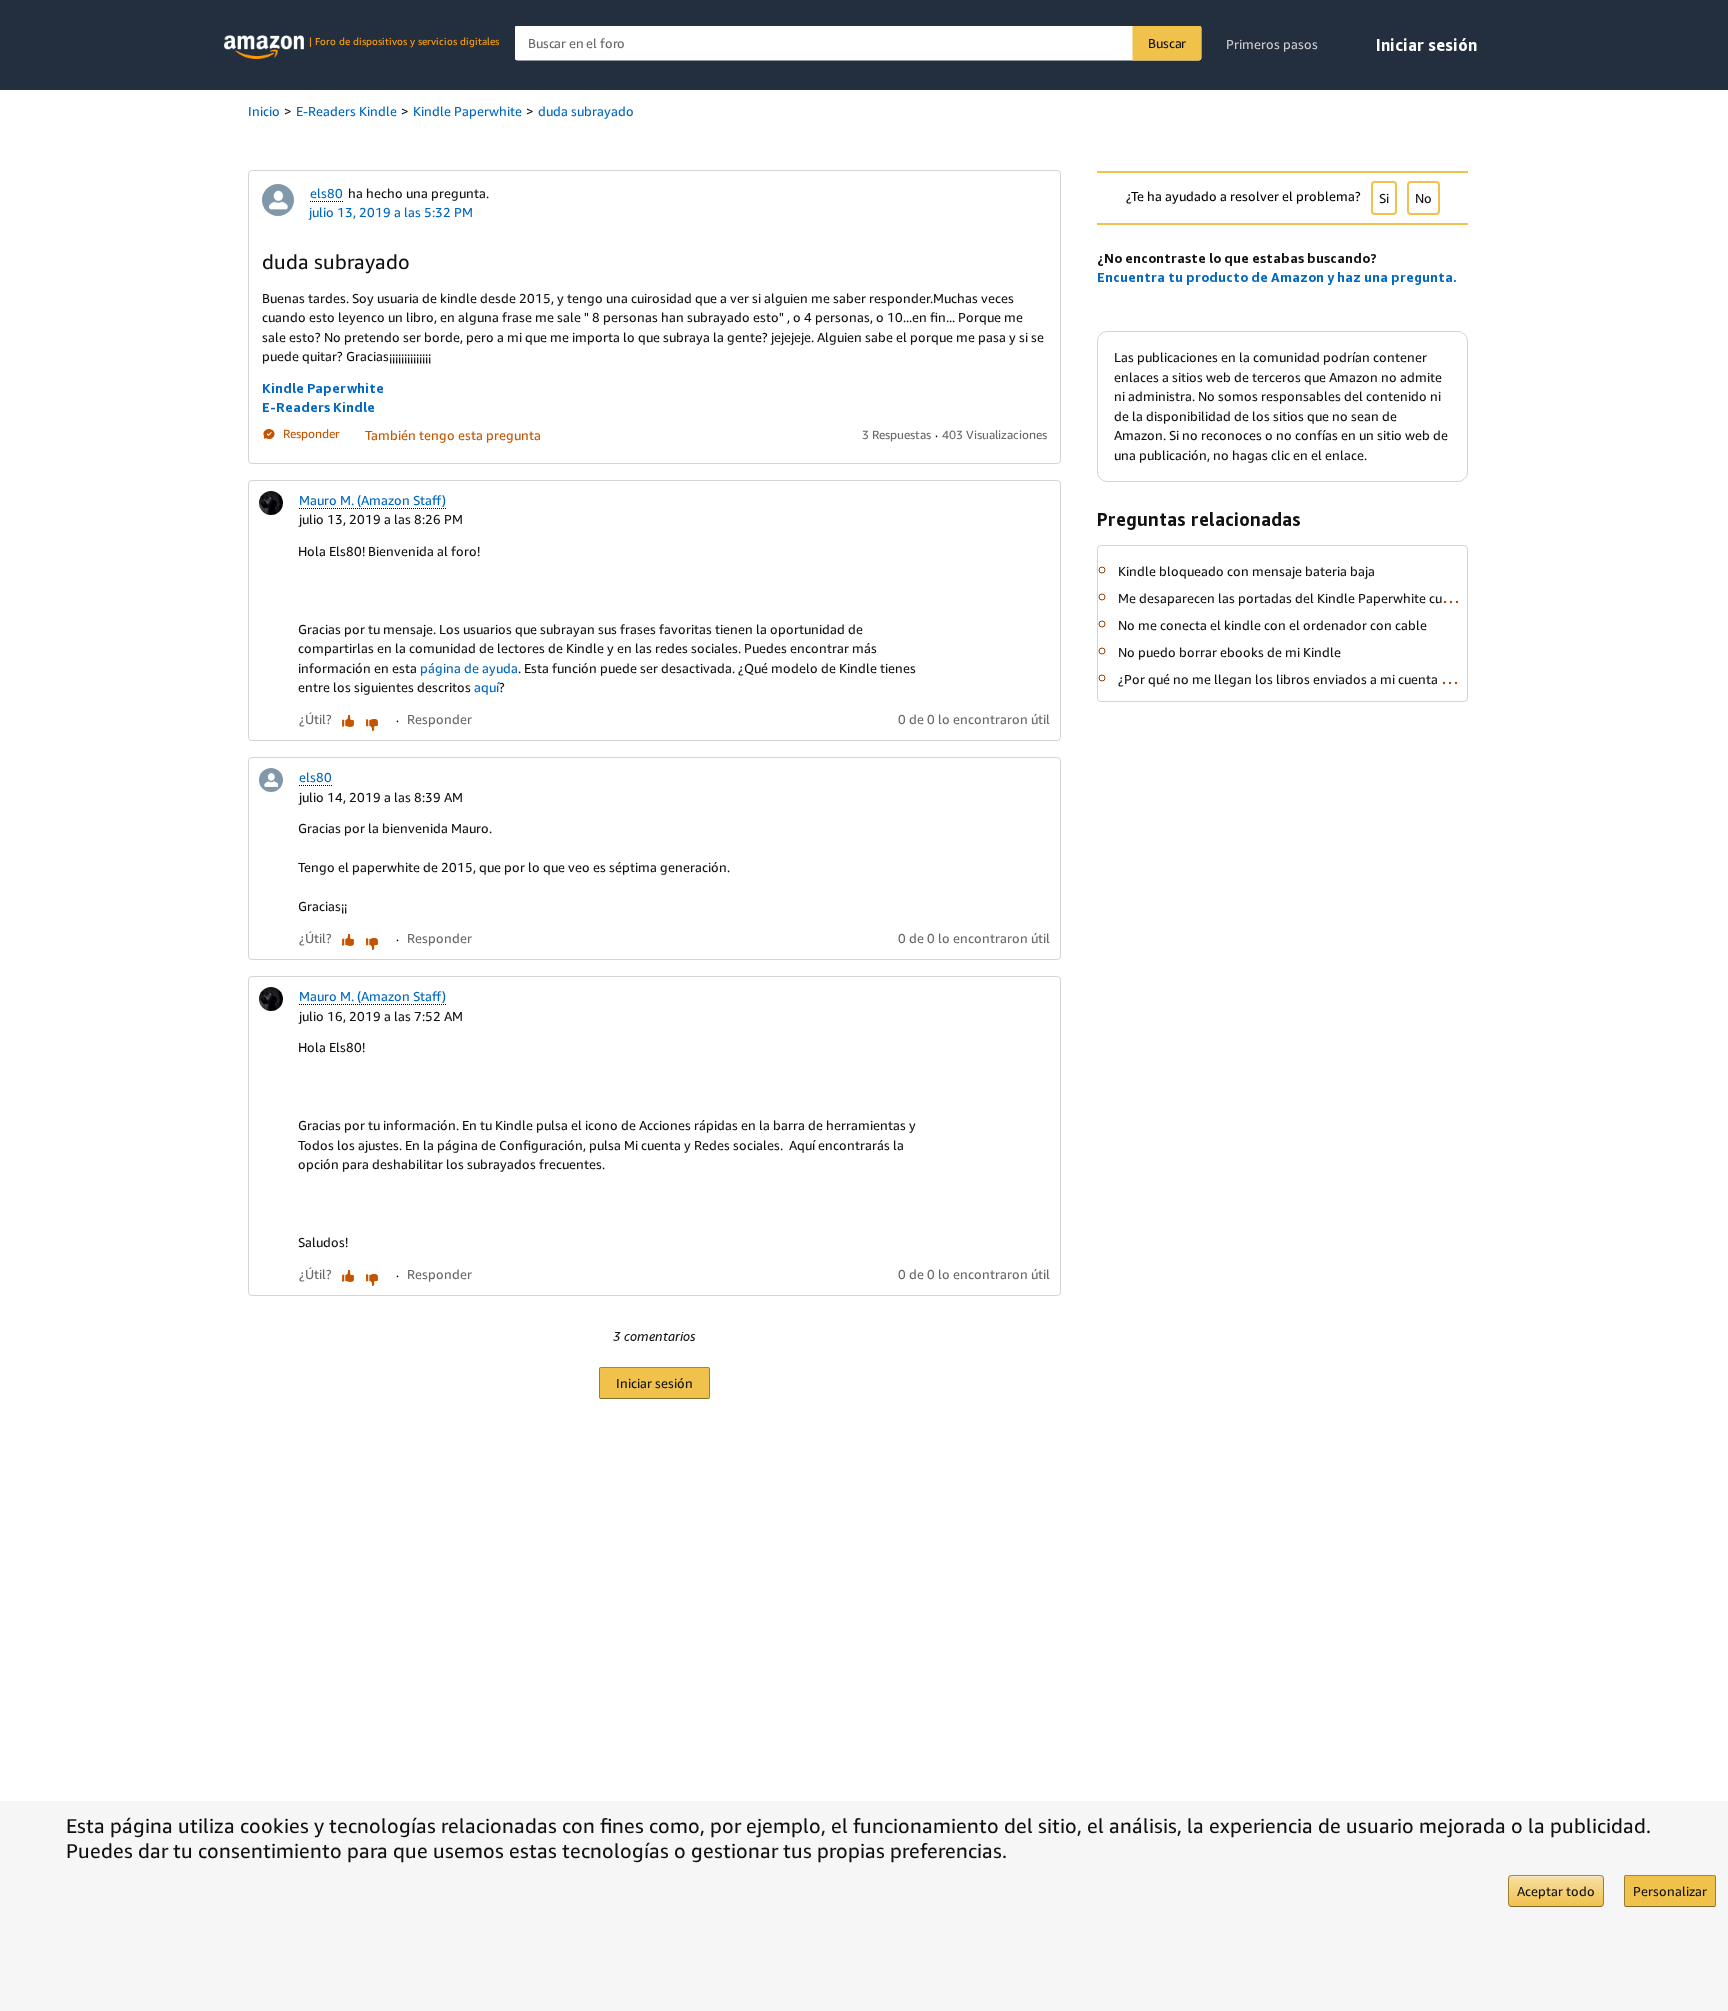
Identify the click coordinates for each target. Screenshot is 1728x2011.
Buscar (1167, 43)
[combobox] (858, 43)
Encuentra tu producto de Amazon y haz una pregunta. (1277, 277)
